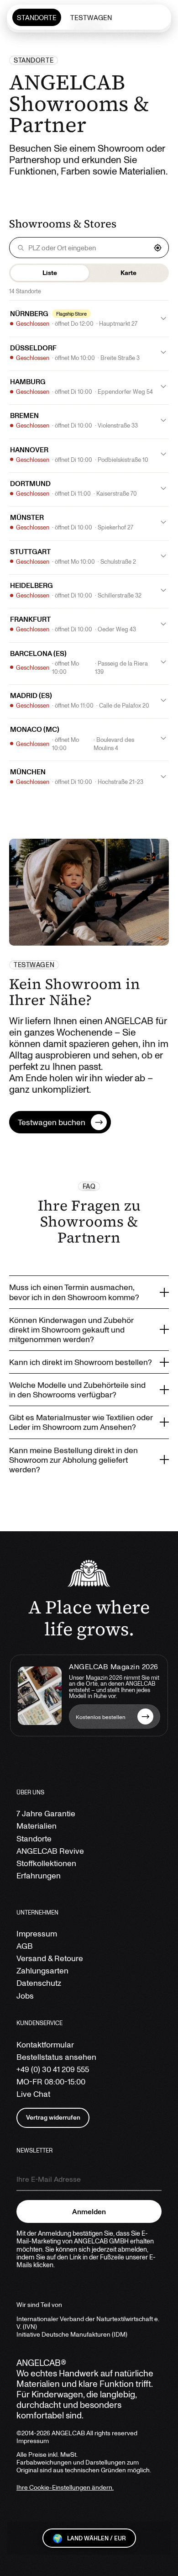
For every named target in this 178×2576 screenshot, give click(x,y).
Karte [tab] (128, 272)
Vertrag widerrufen (53, 2117)
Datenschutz (39, 1983)
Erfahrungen (39, 1875)
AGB (25, 1946)
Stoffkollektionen (46, 1863)
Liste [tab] (50, 272)
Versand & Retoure (50, 1958)
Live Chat (33, 2094)
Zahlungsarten (42, 1970)
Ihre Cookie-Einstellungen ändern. (65, 2487)
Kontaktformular (45, 2044)
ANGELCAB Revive (50, 1851)
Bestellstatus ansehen (56, 2057)
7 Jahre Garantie (46, 1813)
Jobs (25, 1996)
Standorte (34, 1838)
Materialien (37, 1826)
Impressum (37, 1933)
